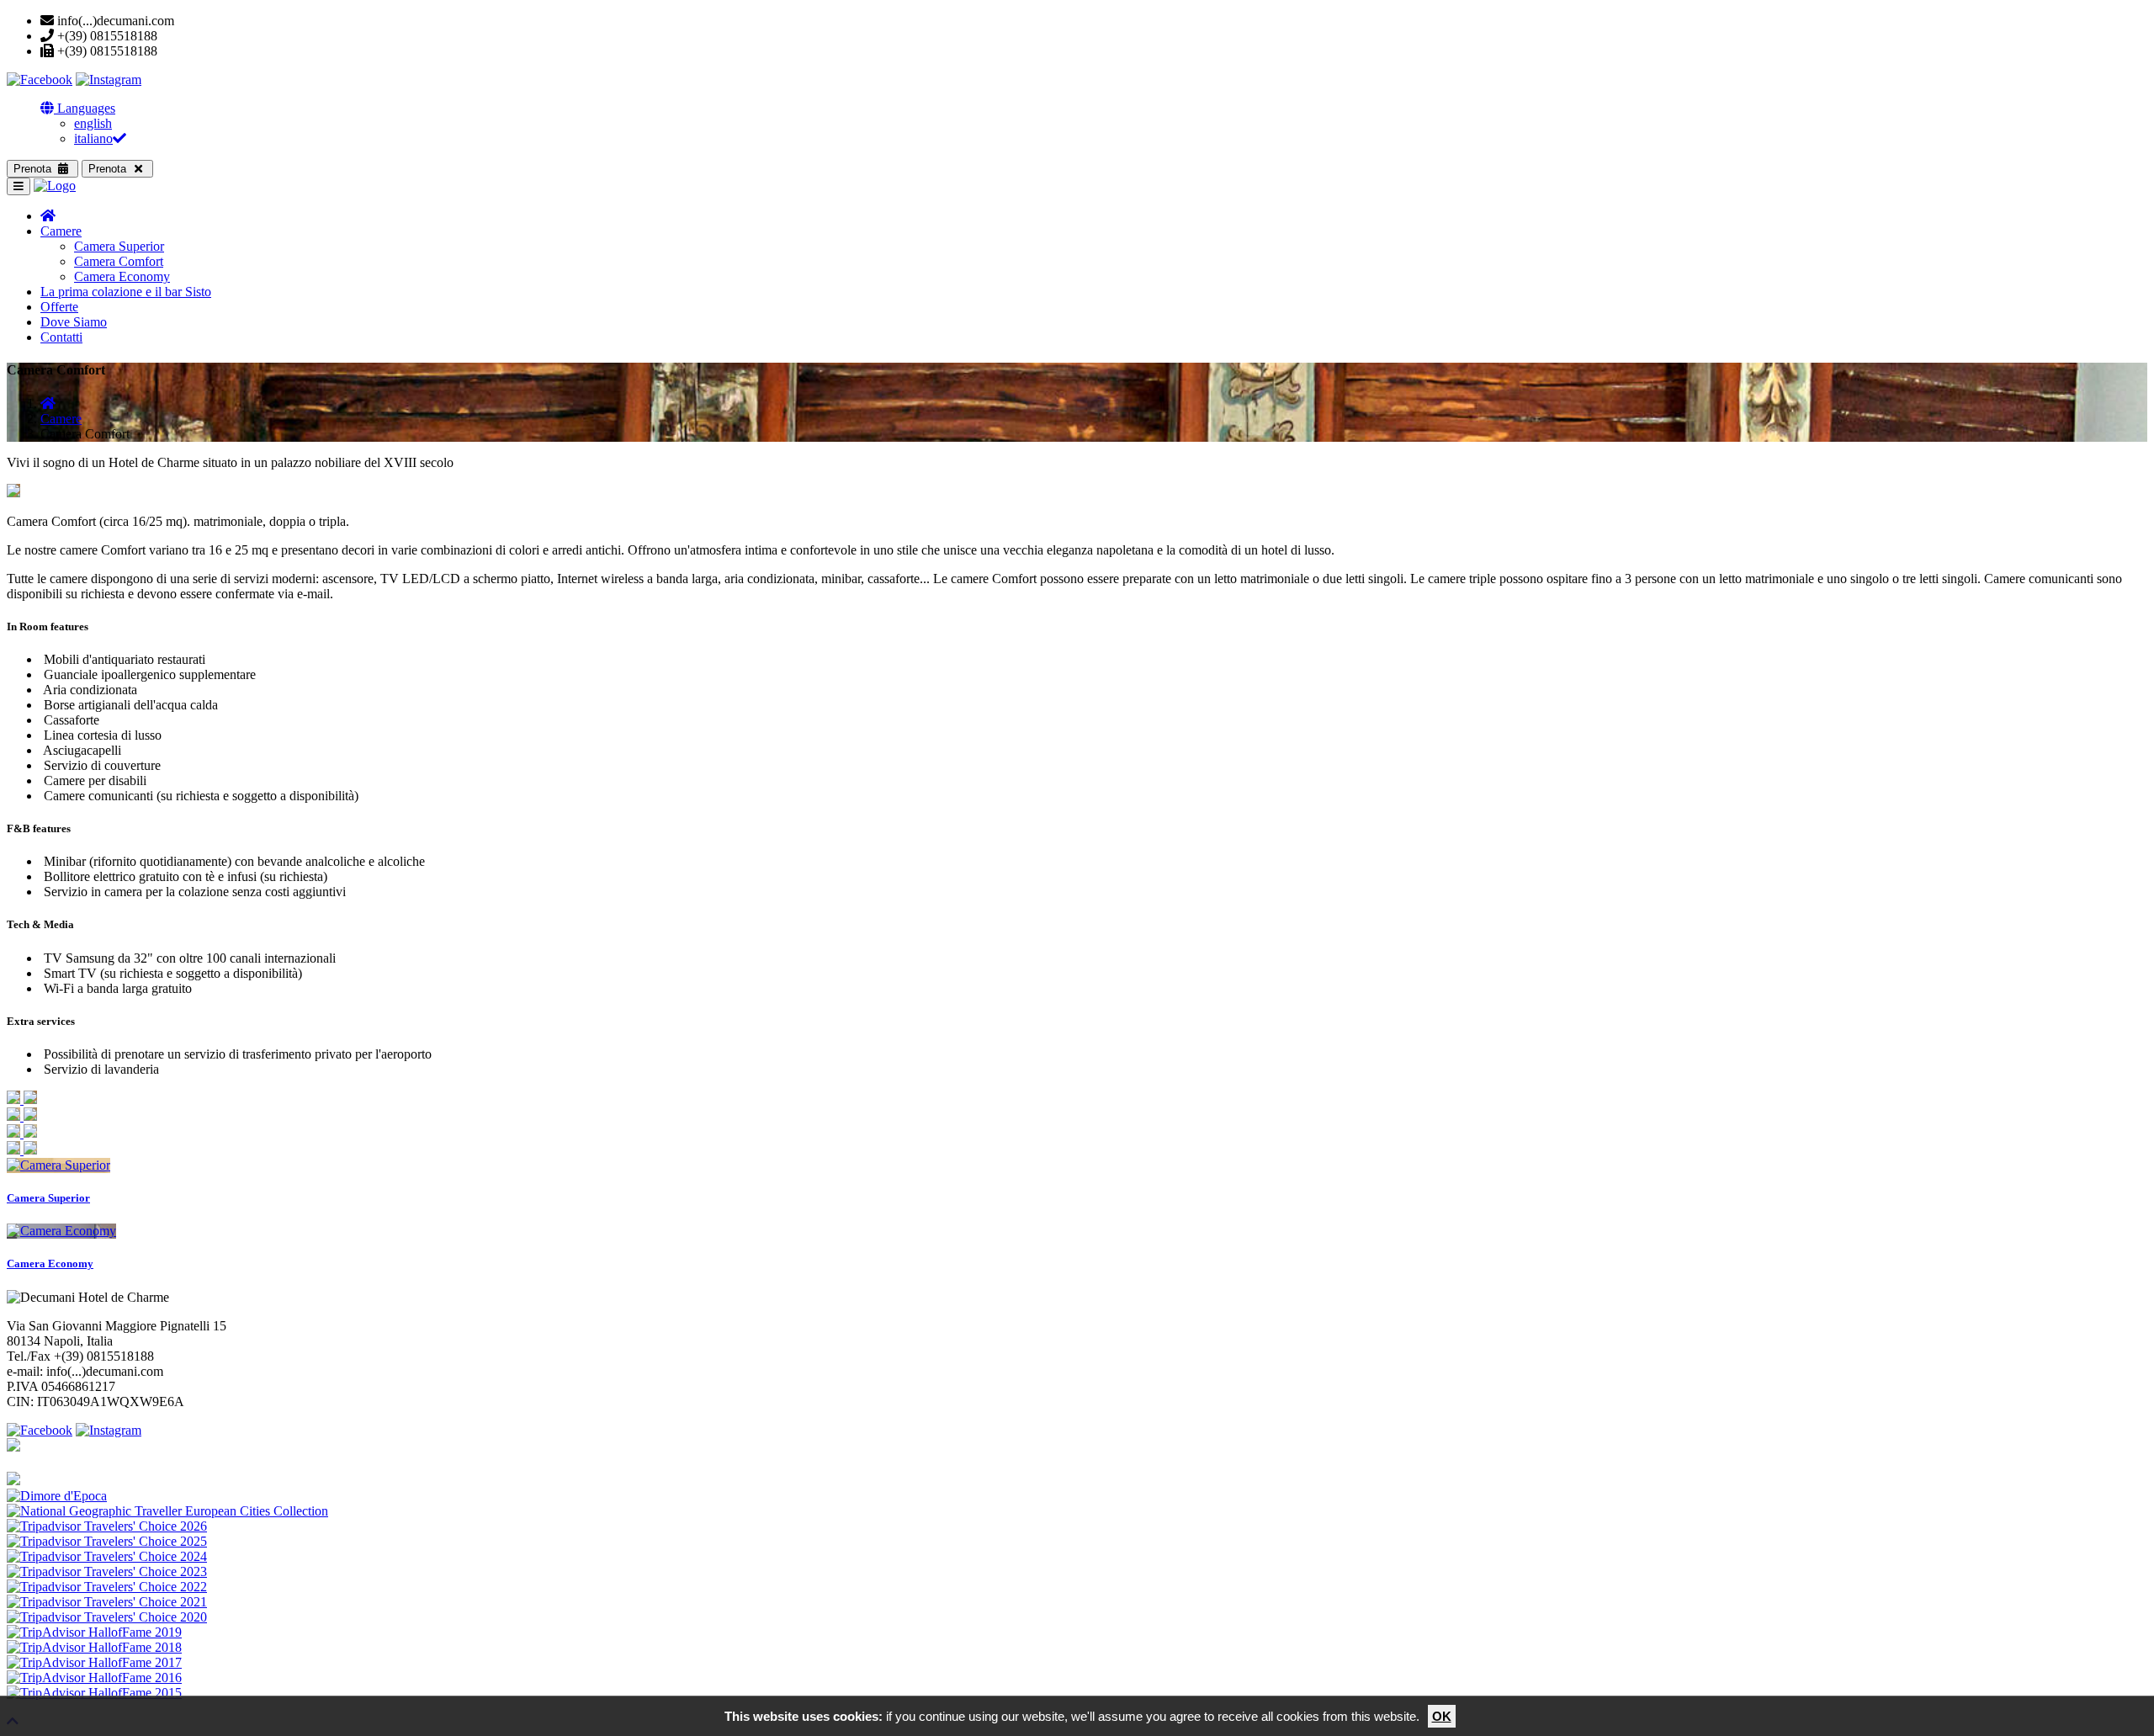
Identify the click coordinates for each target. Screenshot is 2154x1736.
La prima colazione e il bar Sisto (126, 292)
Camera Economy (122, 276)
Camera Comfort (119, 261)
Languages (85, 108)
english (93, 123)
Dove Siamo (74, 322)
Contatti (61, 337)
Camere (61, 231)
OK (1442, 1716)
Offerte (59, 307)
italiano (93, 138)
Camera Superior (119, 246)
